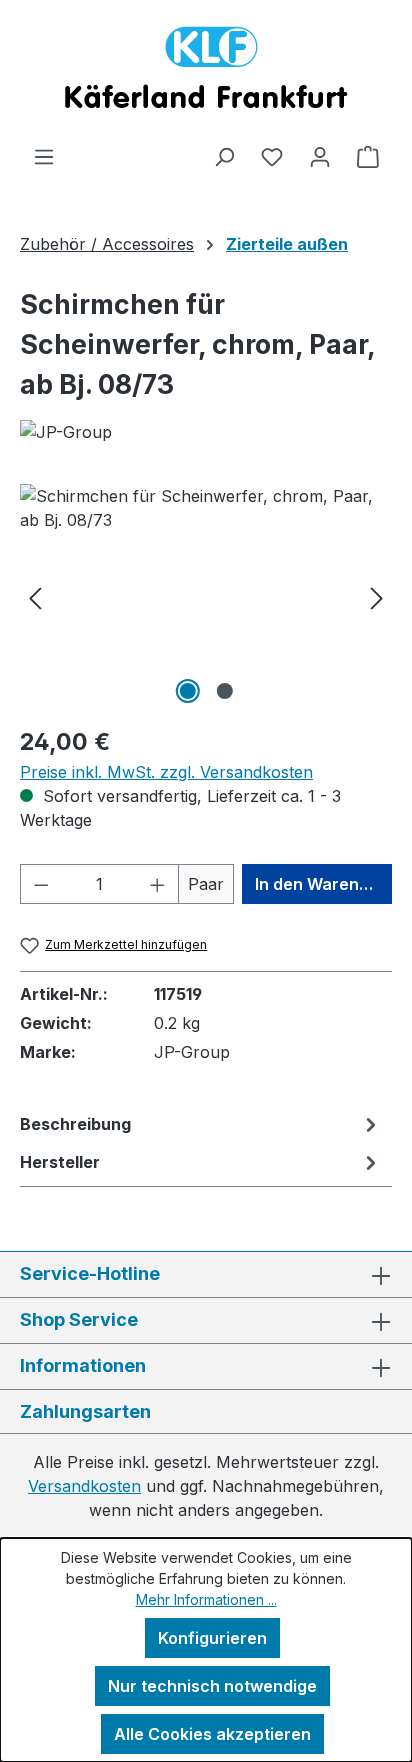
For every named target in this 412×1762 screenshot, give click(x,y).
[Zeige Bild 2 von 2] (224, 691)
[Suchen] (224, 156)
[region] (206, 596)
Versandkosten (84, 1486)
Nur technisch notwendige (212, 1686)
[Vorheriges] (35, 596)
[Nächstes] (377, 596)
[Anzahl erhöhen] (158, 884)
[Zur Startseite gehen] (206, 72)
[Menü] (44, 156)
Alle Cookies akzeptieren (212, 1734)
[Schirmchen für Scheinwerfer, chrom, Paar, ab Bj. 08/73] (206, 596)
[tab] (201, 1124)
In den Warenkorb (323, 884)
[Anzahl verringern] (41, 884)
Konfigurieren (212, 1638)
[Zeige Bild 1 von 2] (187, 691)
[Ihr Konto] (320, 156)
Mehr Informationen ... (206, 1599)
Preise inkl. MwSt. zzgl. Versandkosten (166, 772)
